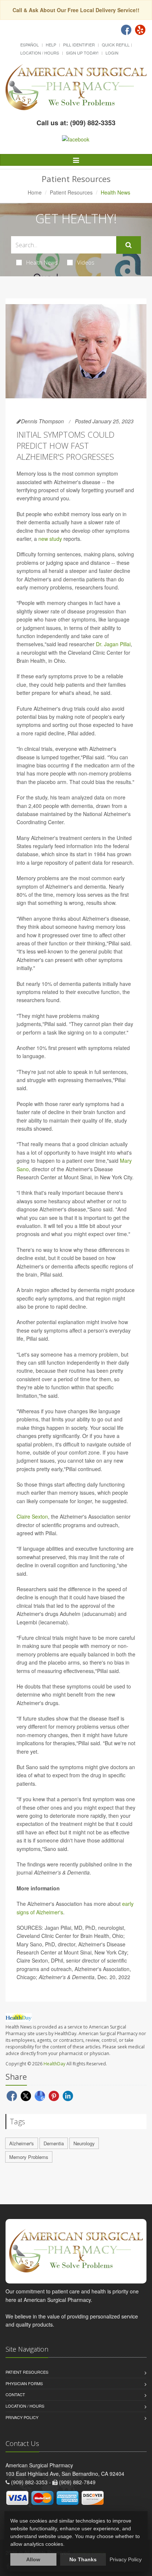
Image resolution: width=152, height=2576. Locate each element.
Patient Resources (71, 192)
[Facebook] (126, 30)
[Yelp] (140, 30)
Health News (42, 262)
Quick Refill (116, 45)
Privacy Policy (22, 2417)
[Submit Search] (129, 245)
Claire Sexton (32, 1516)
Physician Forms (24, 2383)
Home (35, 192)
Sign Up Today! (82, 53)
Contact (15, 2394)
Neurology (84, 2143)
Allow (33, 2559)
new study (50, 539)
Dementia (54, 2143)
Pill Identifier (79, 45)
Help (51, 45)
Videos (86, 262)
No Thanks (83, 2559)
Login (112, 53)
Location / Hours (40, 53)
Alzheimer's (22, 2143)
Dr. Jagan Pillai (113, 644)
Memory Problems (29, 2157)
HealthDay (54, 2064)
